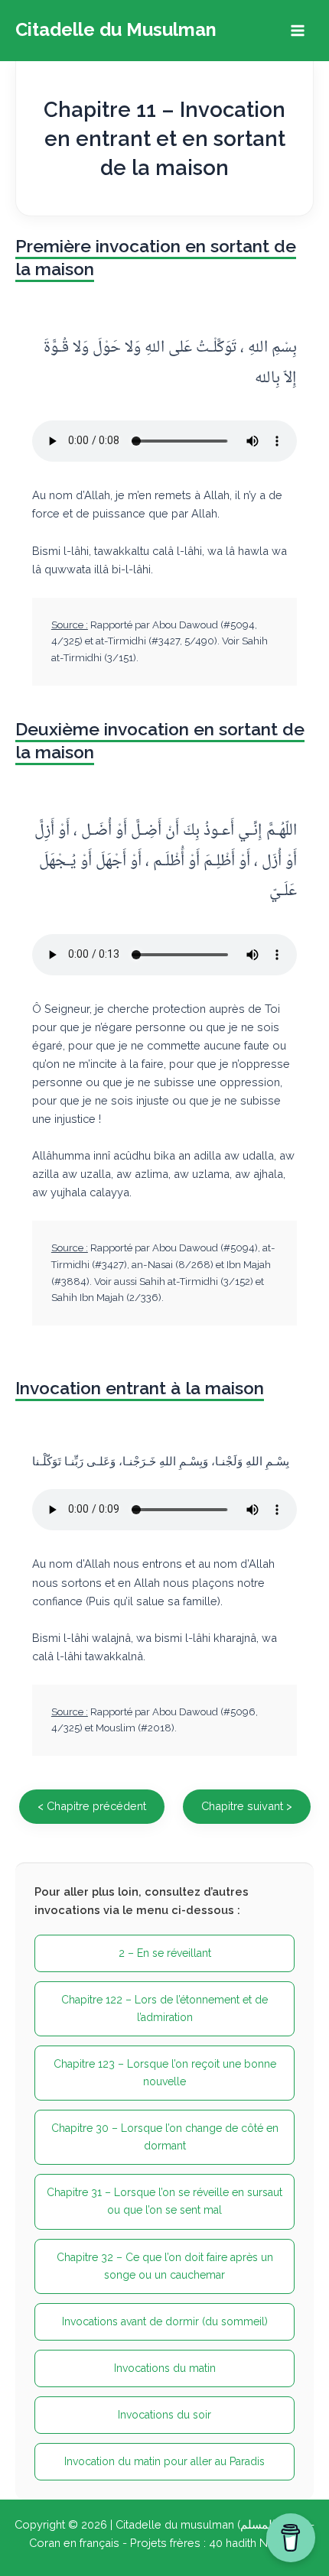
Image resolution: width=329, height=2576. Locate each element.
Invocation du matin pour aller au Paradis (164, 2461)
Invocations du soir (164, 2415)
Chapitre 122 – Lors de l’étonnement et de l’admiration (164, 2008)
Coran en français (74, 2543)
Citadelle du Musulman (116, 30)
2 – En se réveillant (165, 1953)
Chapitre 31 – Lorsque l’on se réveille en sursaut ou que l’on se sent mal (164, 2201)
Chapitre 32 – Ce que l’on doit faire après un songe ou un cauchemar (165, 2266)
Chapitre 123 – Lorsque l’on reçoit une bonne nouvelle (165, 2073)
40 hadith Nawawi (255, 2543)
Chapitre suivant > (247, 1806)
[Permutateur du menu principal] (298, 31)
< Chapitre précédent (92, 1806)
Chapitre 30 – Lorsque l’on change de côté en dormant (165, 2137)
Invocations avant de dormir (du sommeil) (165, 2321)
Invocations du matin (165, 2368)
